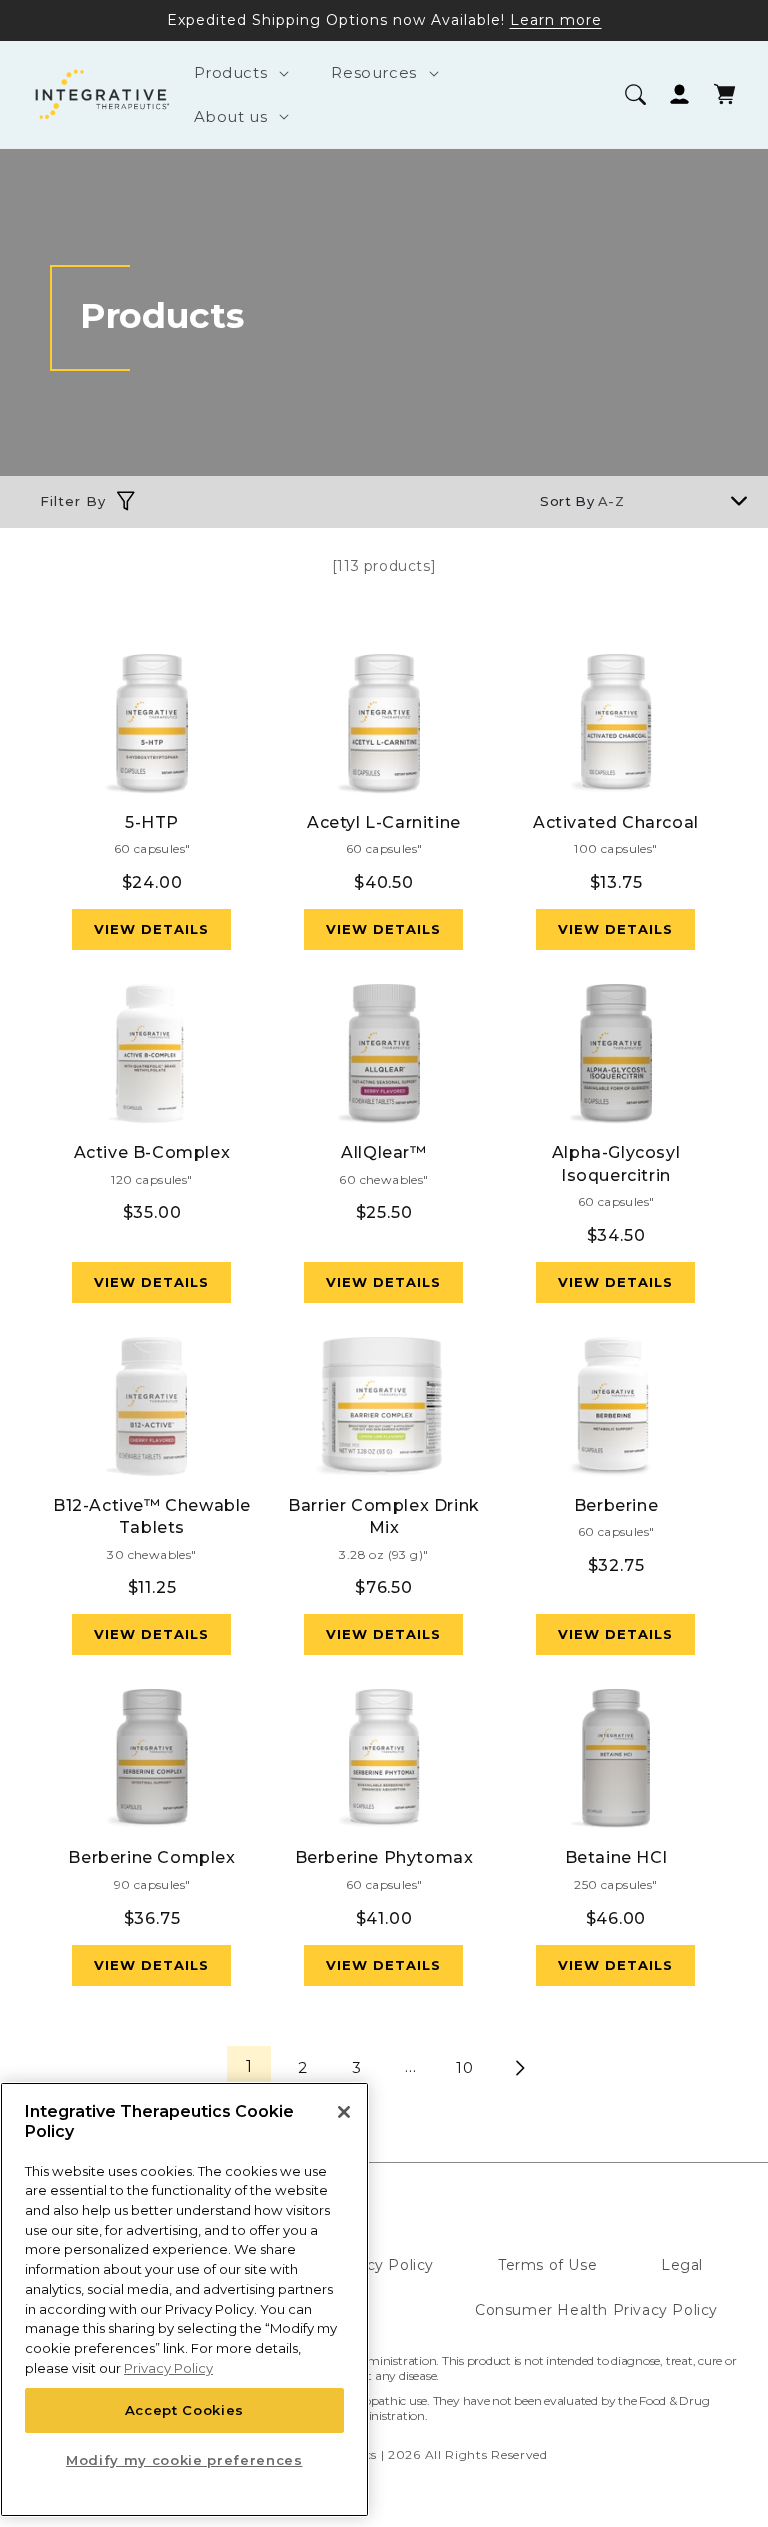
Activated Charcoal (616, 822)
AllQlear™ (383, 1152)
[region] (184, 2299)
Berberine (616, 1505)
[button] (238, 73)
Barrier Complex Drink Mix (384, 1516)
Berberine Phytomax (384, 1857)
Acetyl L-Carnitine (384, 822)
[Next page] (519, 2068)
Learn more (556, 20)
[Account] (679, 94)
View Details (151, 929)
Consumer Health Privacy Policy (596, 2310)
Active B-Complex (152, 1152)
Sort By (567, 501)
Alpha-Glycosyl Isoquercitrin (616, 1163)
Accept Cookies (184, 2410)
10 (464, 2067)
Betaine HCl (616, 1857)
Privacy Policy (381, 2265)
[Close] (344, 2112)
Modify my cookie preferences (184, 2460)
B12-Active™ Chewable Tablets (152, 1516)
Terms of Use (547, 2265)
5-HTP (152, 822)
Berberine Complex (151, 1857)
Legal (682, 2265)
